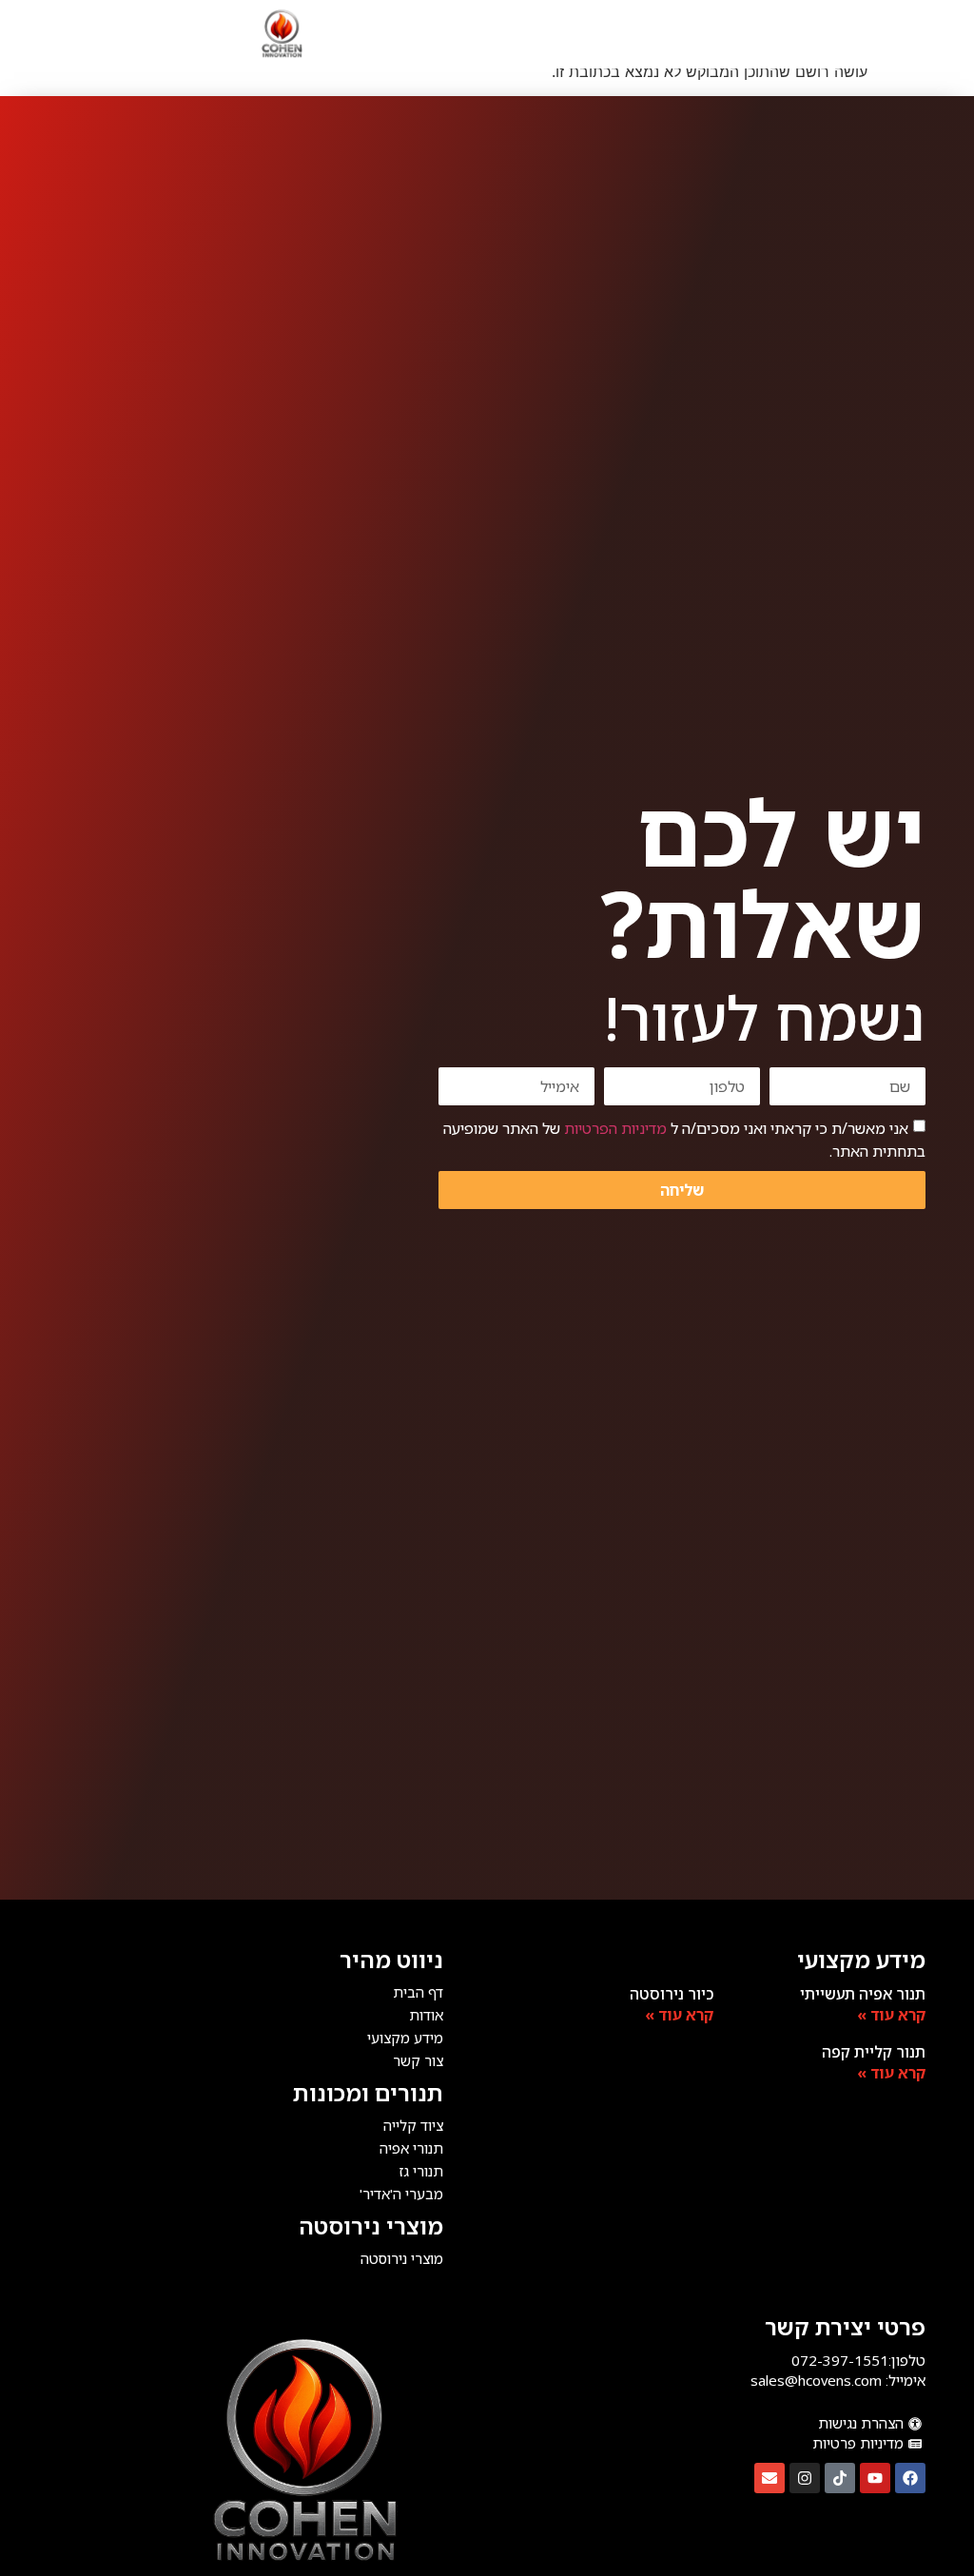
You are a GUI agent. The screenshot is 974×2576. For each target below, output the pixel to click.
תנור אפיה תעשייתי (863, 1994)
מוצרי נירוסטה (371, 2225)
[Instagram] (805, 2478)
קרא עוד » (891, 2015)
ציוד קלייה (413, 2125)
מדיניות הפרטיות (615, 1128)
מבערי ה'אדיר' (401, 2194)
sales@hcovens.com (816, 2380)
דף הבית (418, 1992)
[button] (618, 34)
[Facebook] (910, 2478)
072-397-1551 (840, 2360)
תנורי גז (421, 2171)
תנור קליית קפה (874, 2052)
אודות (426, 2015)
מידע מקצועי (405, 2038)
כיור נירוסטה (672, 1994)
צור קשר (418, 2060)
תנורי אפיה (411, 2148)
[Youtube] (875, 2478)
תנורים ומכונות (368, 2092)
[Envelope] (769, 2478)
